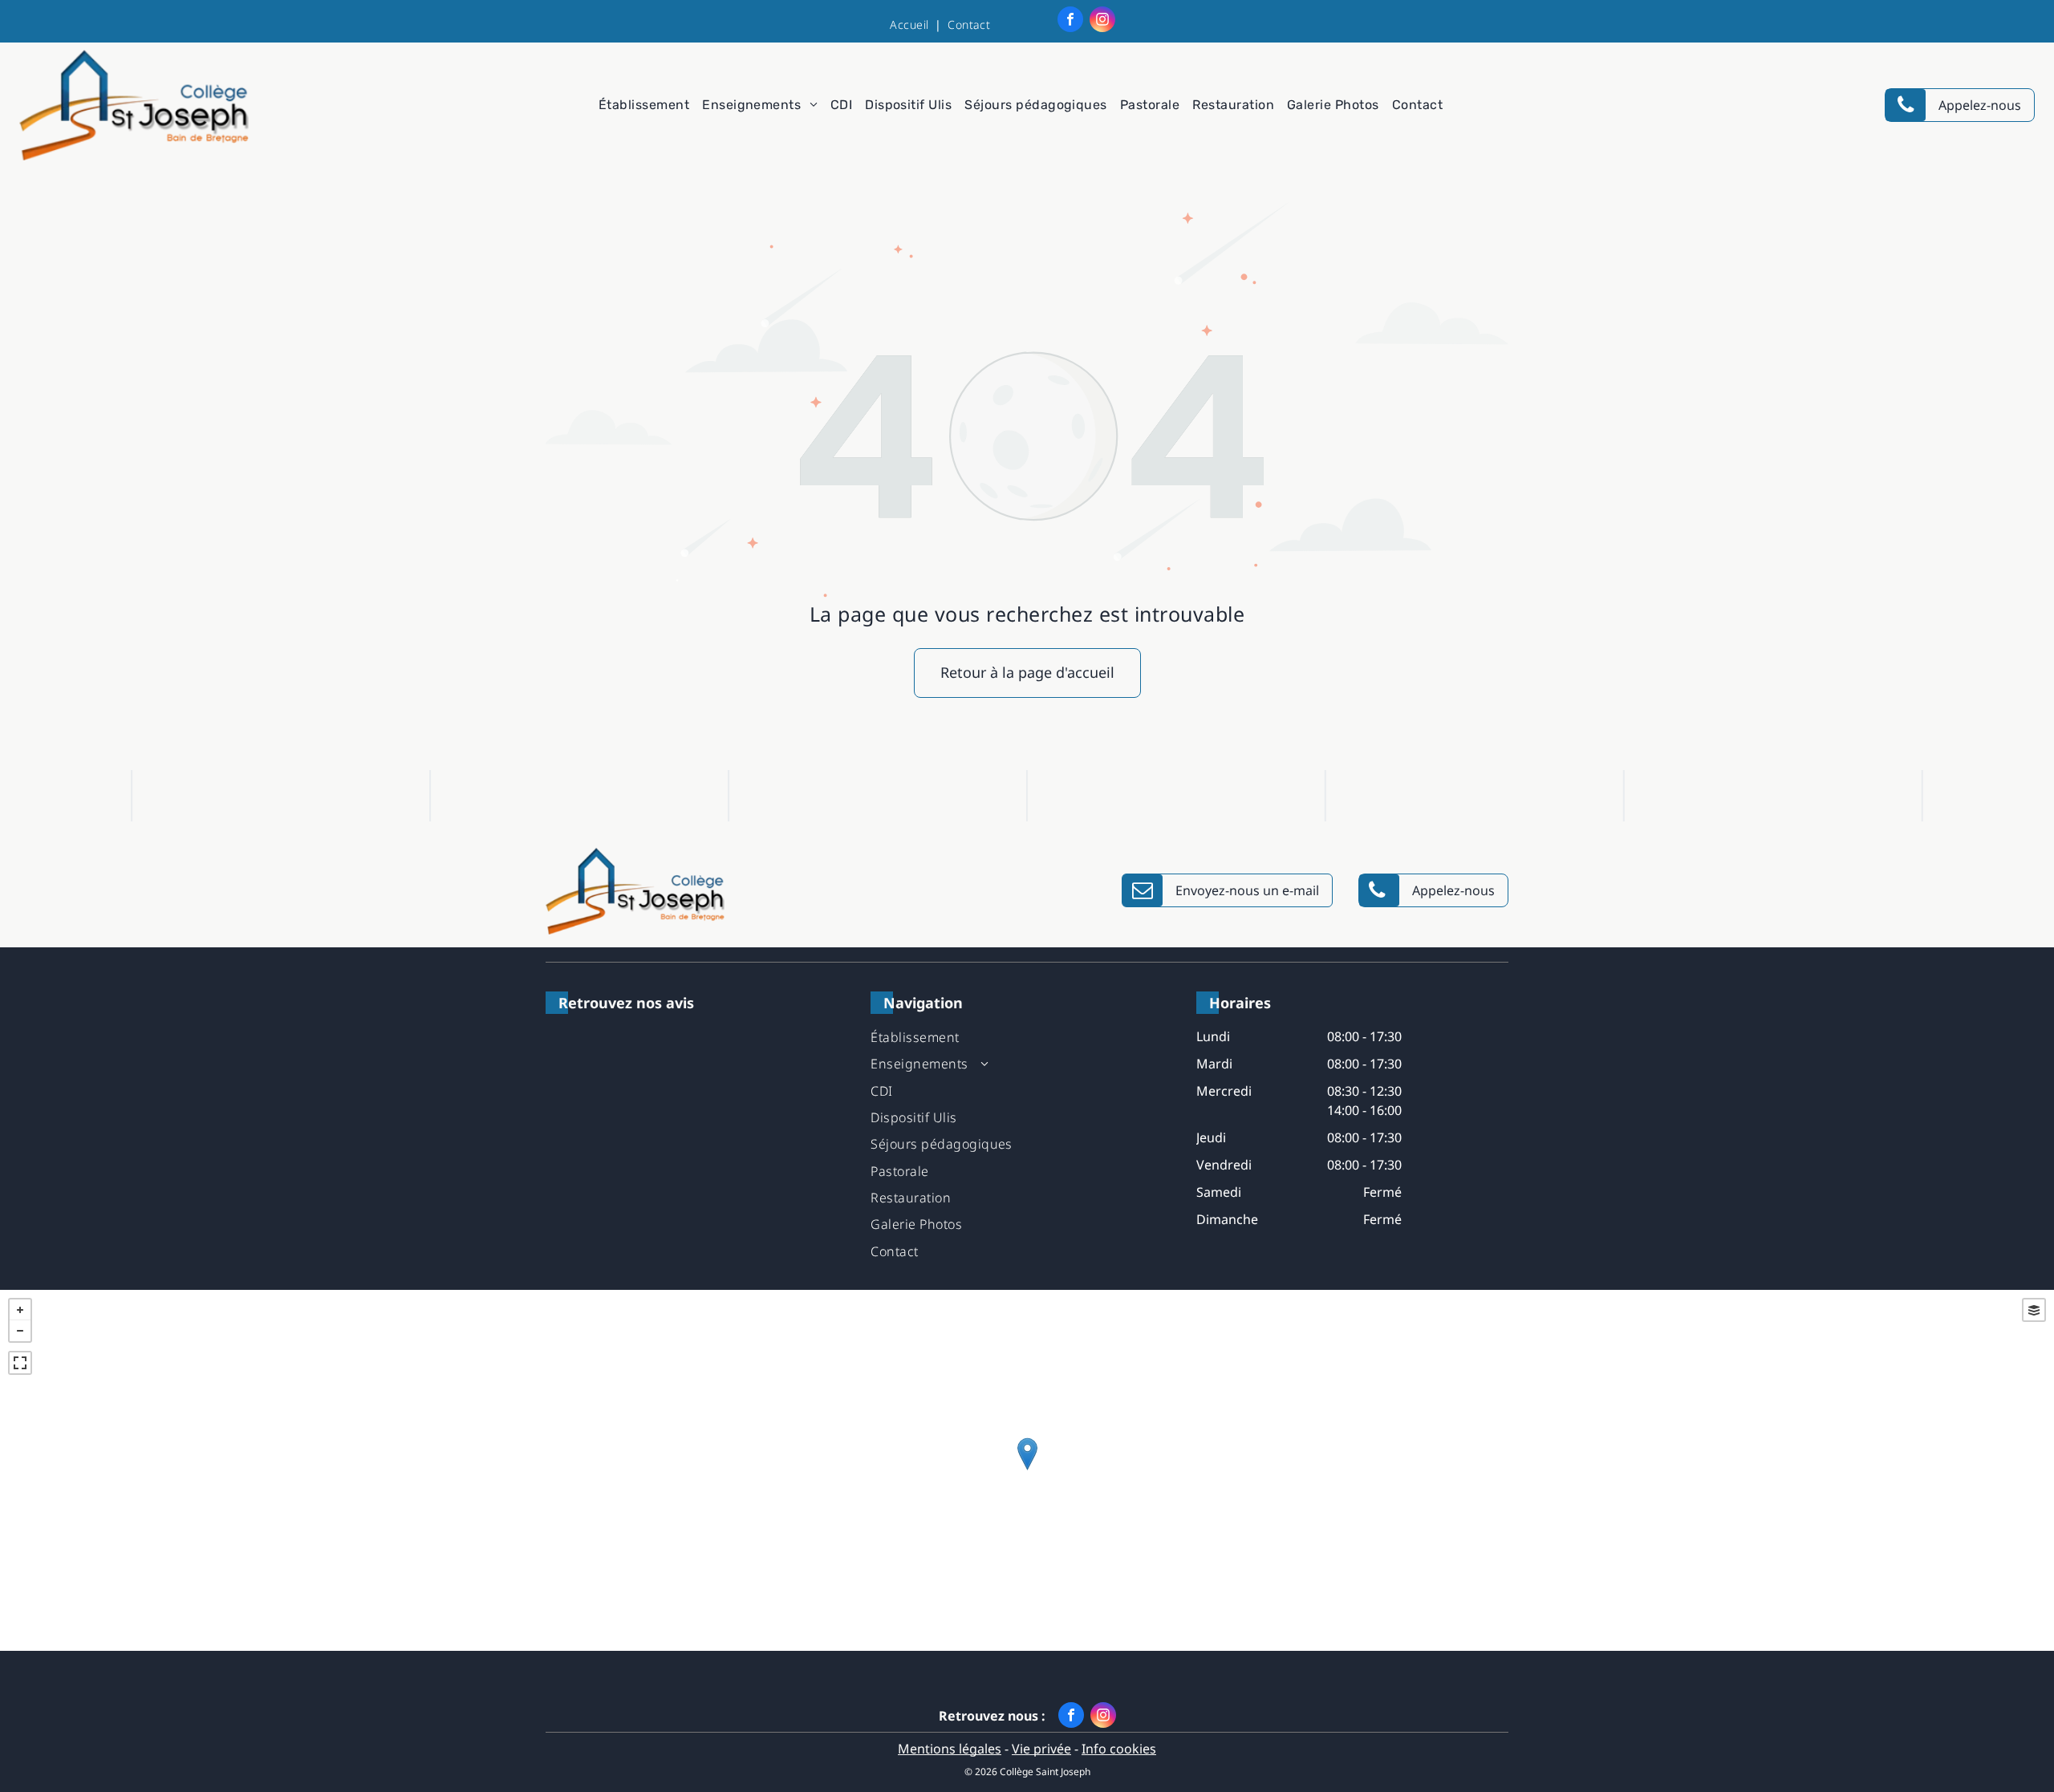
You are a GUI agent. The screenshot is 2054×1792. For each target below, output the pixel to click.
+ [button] (20, 1310)
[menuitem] (912, 24)
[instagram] (1102, 21)
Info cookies (1119, 1749)
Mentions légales (950, 1749)
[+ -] (1027, 1470)
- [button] (20, 1331)
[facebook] (1070, 21)
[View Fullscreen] (20, 1363)
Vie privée (1041, 1749)
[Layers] (2034, 1310)
